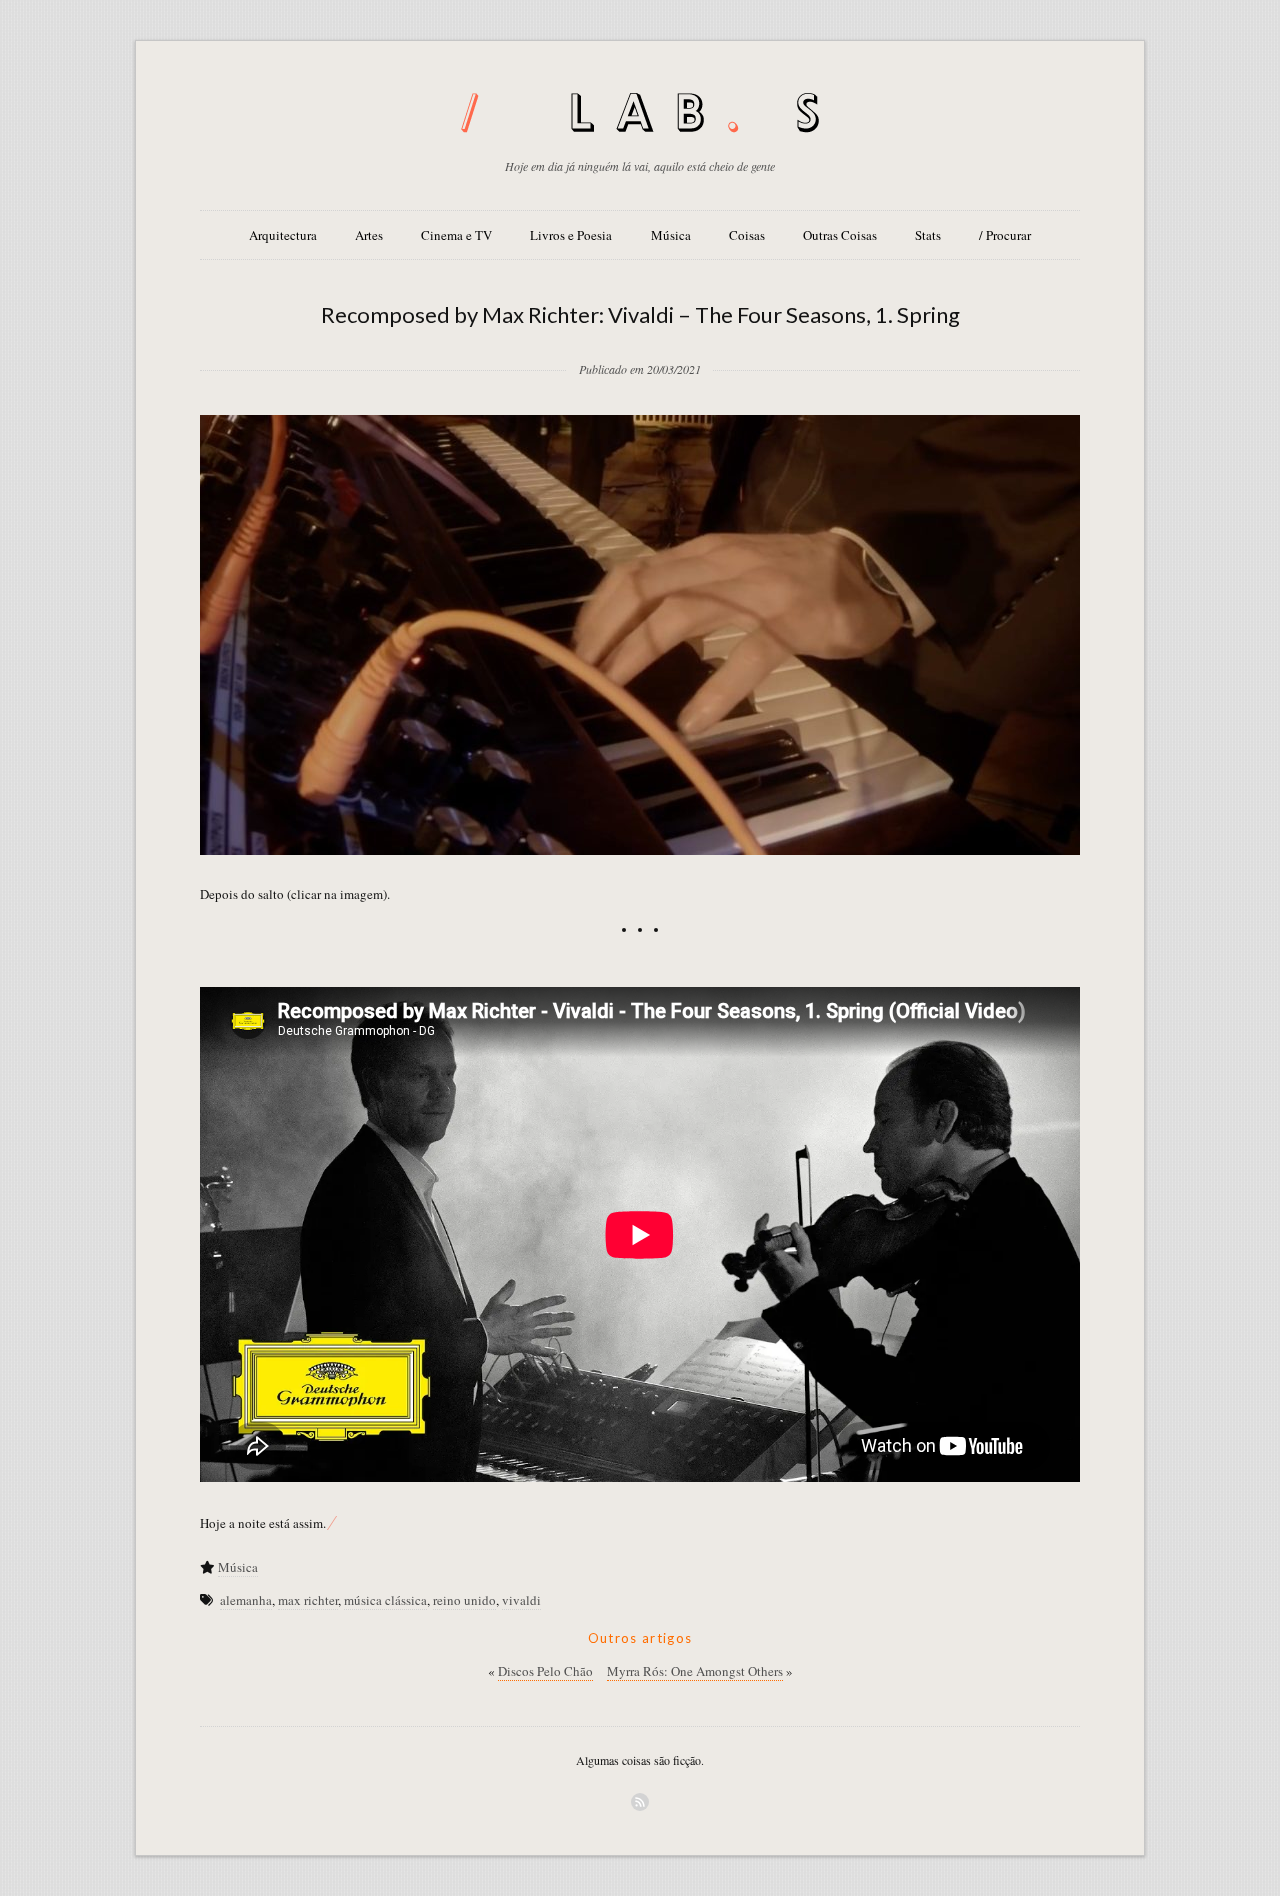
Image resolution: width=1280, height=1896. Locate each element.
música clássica (385, 1600)
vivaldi (521, 1600)
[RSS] (640, 1802)
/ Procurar (1005, 235)
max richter (308, 1600)
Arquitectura (283, 235)
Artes (369, 235)
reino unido (464, 1600)
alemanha (246, 1600)
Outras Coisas (840, 235)
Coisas (747, 235)
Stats (928, 235)
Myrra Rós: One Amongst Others (695, 1671)
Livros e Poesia (571, 235)
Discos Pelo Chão (545, 1671)
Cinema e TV (456, 235)
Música (671, 235)
